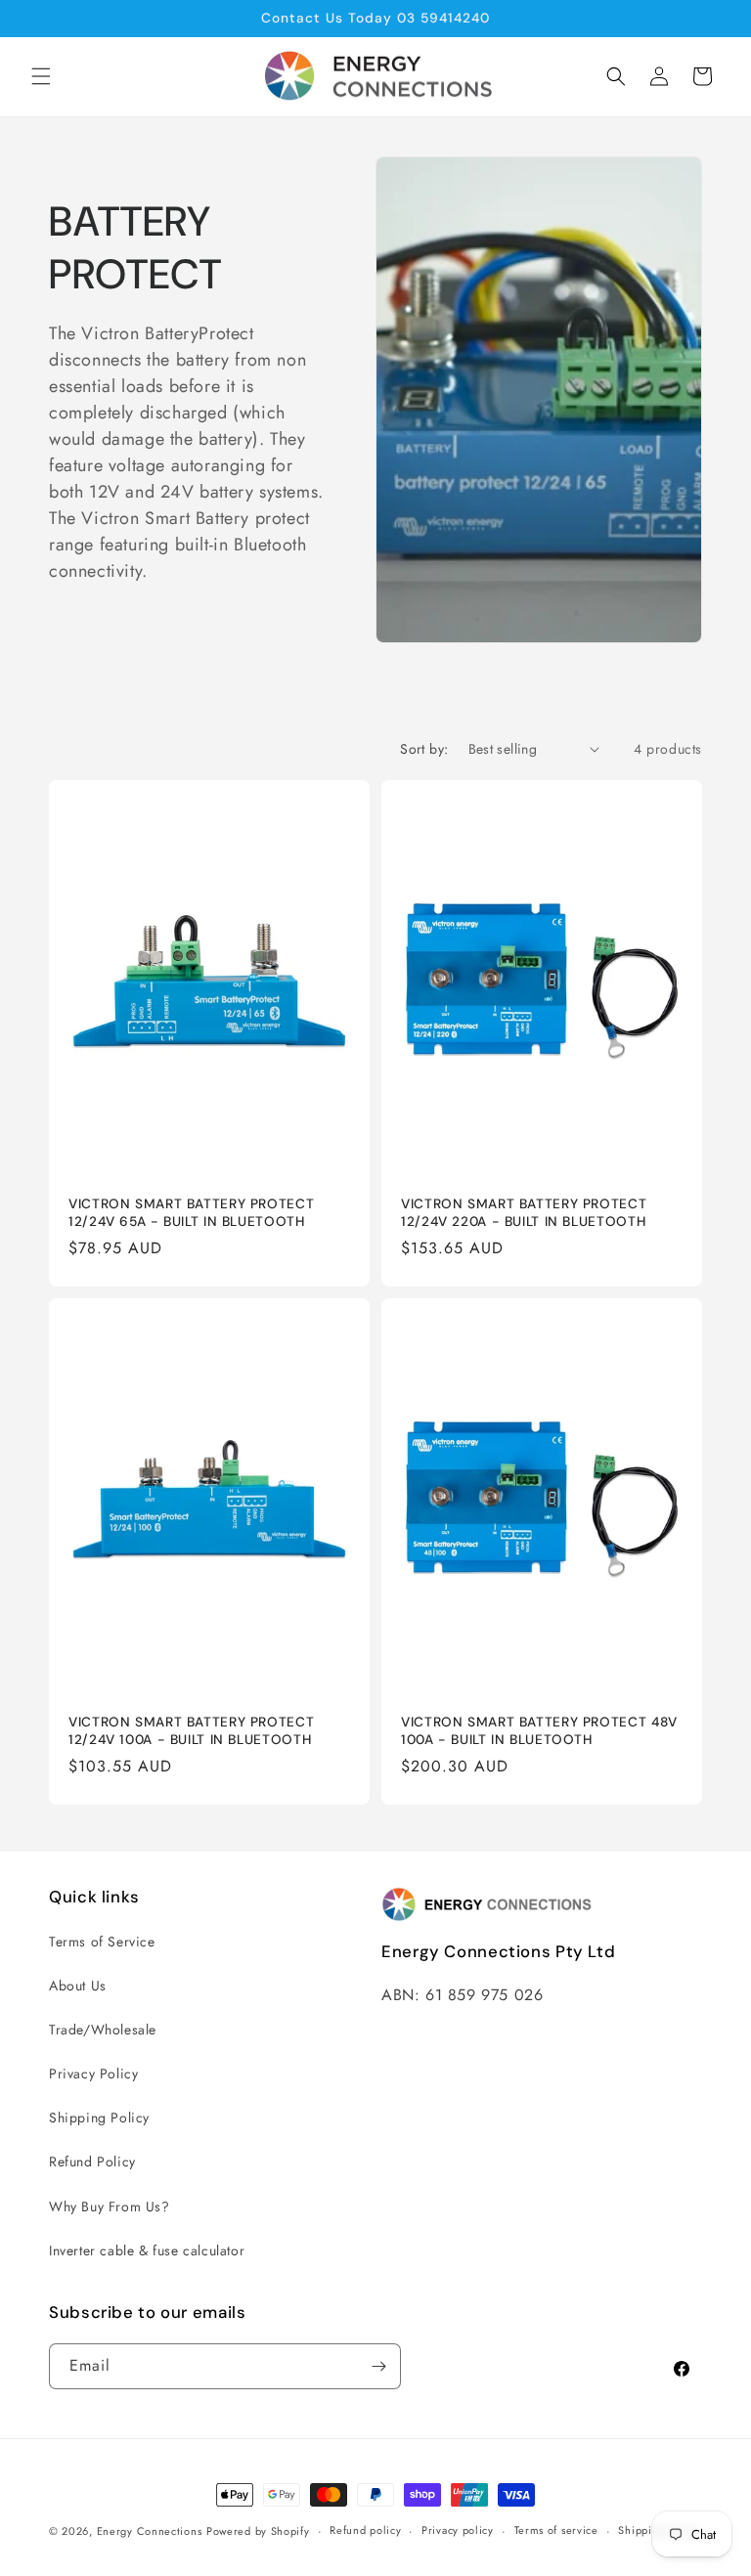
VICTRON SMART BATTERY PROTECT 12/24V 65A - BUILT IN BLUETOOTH (191, 1213)
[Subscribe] (378, 2366)
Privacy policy (458, 2530)
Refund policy (365, 2530)
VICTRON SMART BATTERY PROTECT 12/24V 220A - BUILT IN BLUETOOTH (524, 1213)
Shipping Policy (99, 2118)
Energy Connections (150, 2531)
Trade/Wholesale (103, 2030)
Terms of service (556, 2530)
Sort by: (424, 749)
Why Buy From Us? (110, 2206)
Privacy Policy (93, 2074)
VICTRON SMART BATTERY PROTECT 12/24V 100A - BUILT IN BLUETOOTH (191, 1731)
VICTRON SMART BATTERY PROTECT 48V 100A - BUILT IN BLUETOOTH (539, 1731)
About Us (78, 1986)
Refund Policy (92, 2161)
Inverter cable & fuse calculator (147, 2250)
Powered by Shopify (258, 2531)
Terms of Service (102, 1942)
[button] (41, 76)
